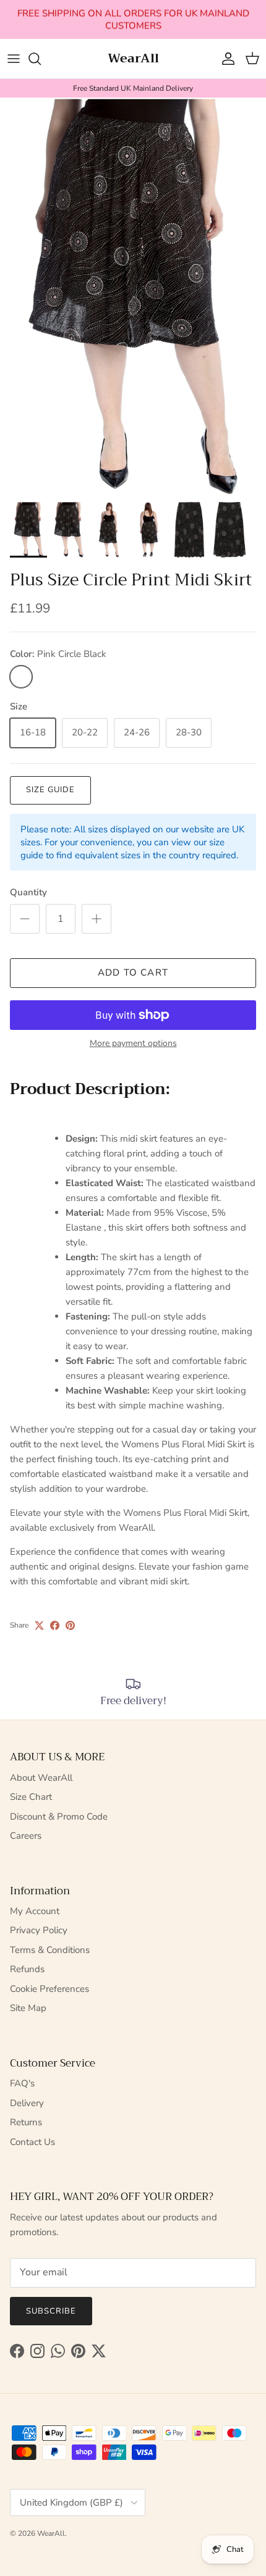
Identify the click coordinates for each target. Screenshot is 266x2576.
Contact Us (32, 2142)
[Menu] (14, 59)
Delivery (27, 2103)
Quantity (28, 892)
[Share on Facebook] (55, 1625)
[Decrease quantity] (25, 919)
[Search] (41, 59)
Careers (26, 1836)
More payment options (133, 1044)
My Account (35, 1911)
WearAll (51, 2533)
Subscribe (51, 2311)
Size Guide (50, 790)
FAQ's (22, 2083)
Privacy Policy (39, 1930)
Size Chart (31, 1797)
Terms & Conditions (50, 1950)
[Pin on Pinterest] (70, 1625)
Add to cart (133, 972)
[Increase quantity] (97, 919)
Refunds (27, 1969)
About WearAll (41, 1778)
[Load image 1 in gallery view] (133, 297)
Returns (26, 2122)
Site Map (28, 2008)
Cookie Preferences (49, 1989)
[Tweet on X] (39, 1625)
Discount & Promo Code (59, 1817)
